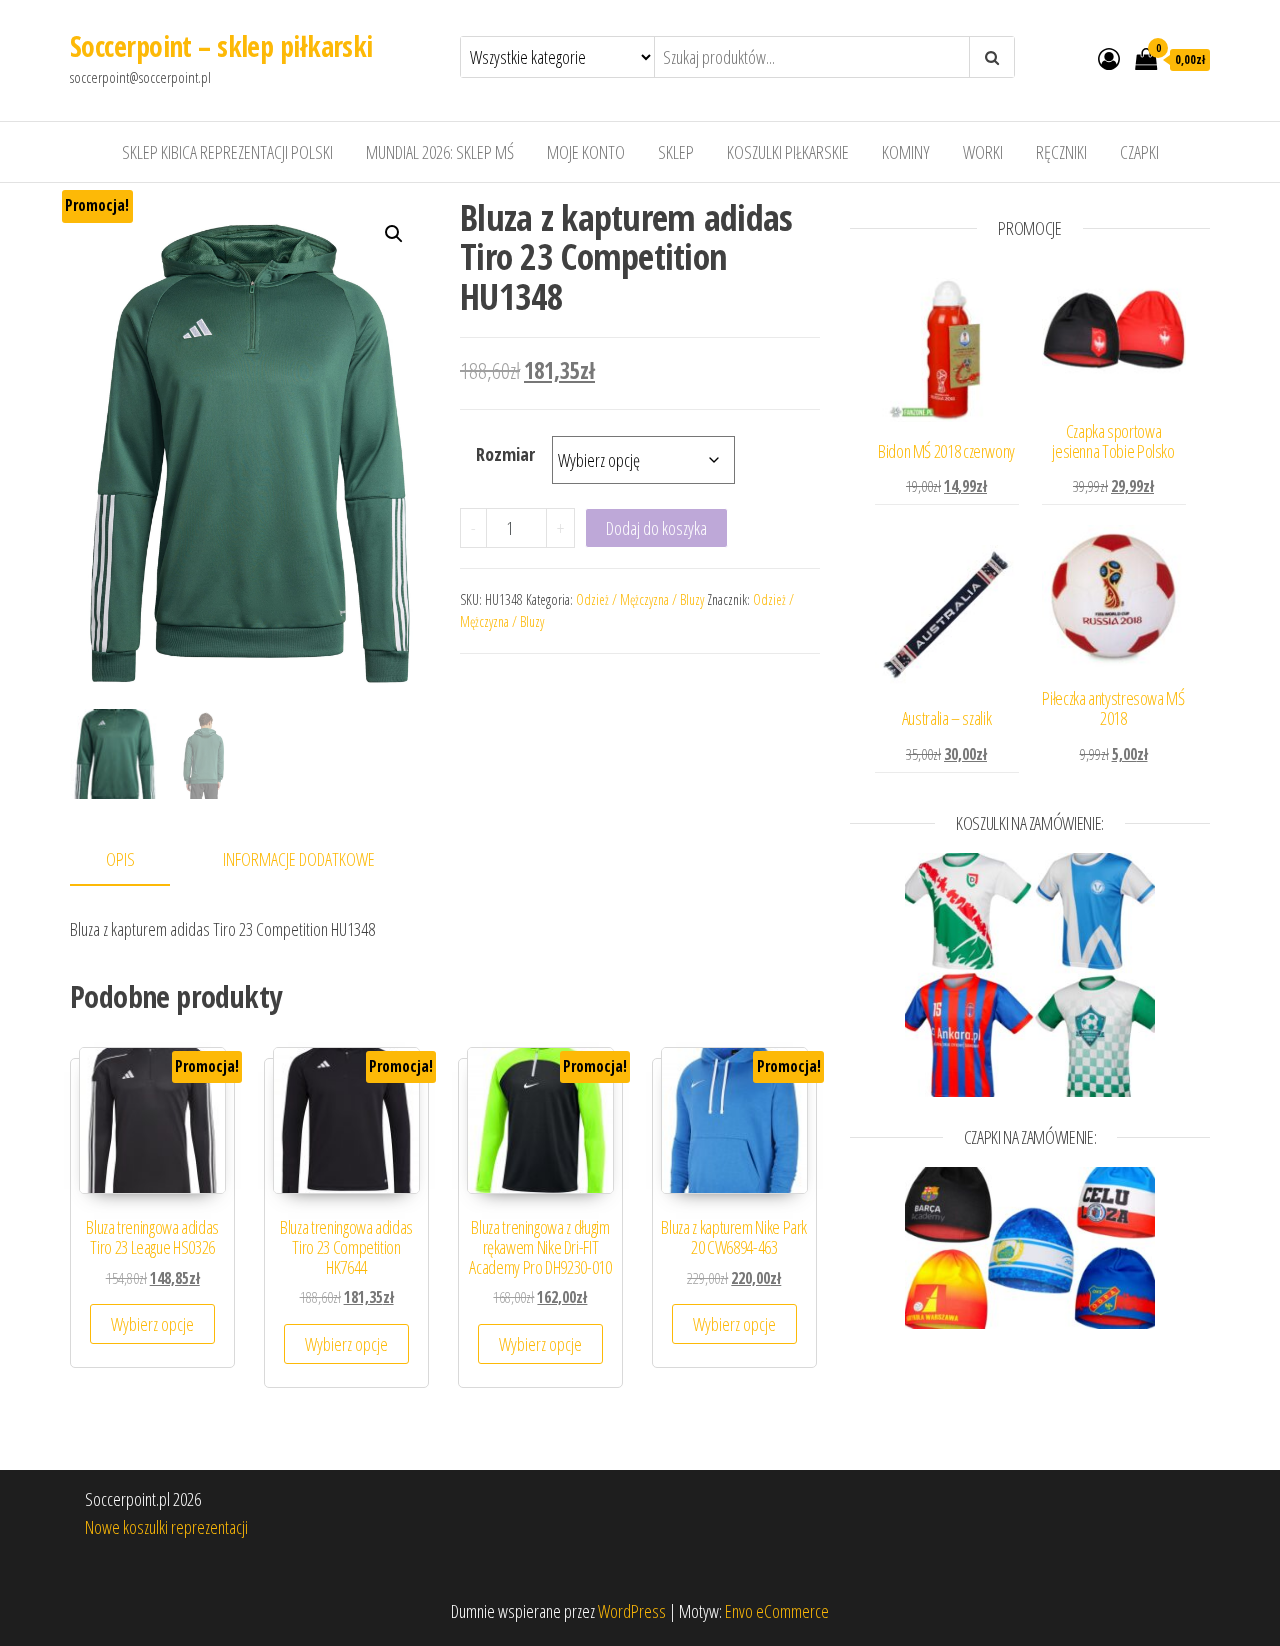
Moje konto (586, 152)
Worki (983, 152)
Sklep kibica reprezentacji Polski (227, 152)
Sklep (676, 152)
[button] (394, 234)
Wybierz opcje (152, 1324)
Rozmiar (505, 454)
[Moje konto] (1109, 58)
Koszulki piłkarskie (788, 152)
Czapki (1139, 152)
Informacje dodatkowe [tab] (299, 859)
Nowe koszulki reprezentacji (166, 1527)
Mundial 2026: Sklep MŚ (440, 152)
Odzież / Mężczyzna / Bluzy (640, 599)
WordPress (632, 1611)
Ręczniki (1061, 152)
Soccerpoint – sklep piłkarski (221, 46)
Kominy (906, 152)
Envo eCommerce (777, 1611)
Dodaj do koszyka (656, 528)
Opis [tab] (120, 859)
